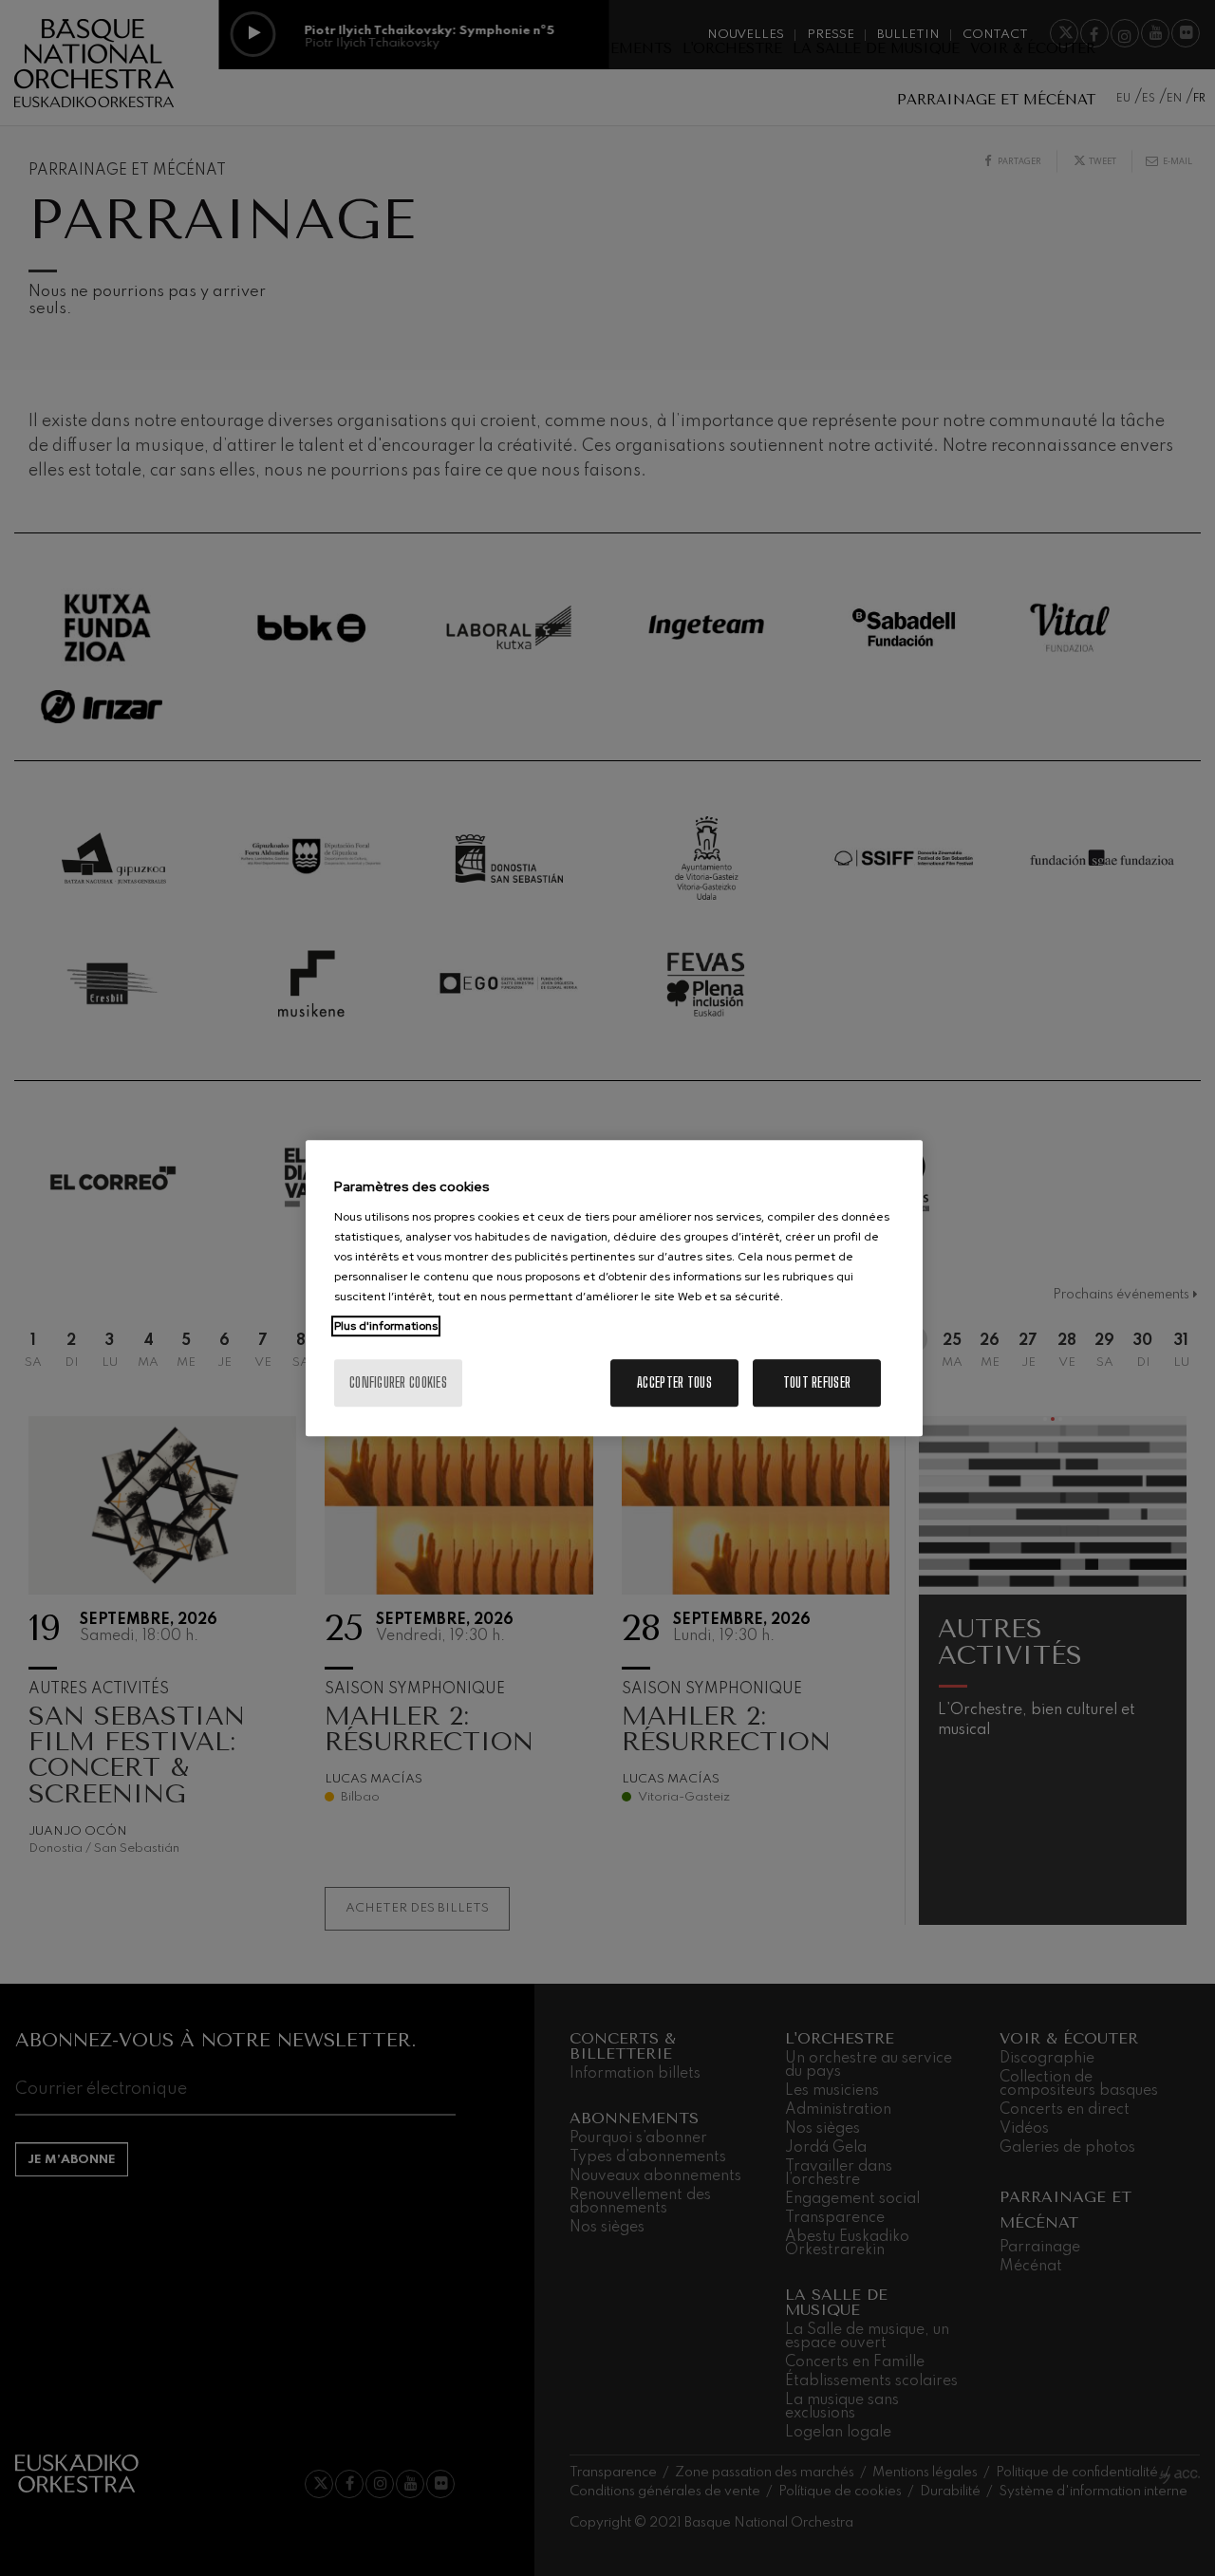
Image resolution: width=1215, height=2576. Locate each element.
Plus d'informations (386, 1326)
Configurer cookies (398, 1382)
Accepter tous (674, 1382)
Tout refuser (817, 1382)
